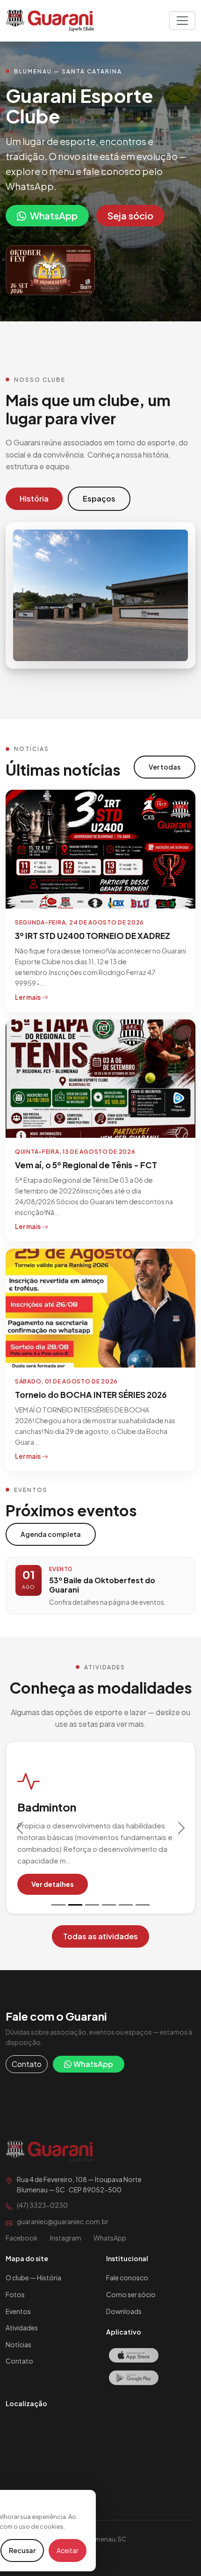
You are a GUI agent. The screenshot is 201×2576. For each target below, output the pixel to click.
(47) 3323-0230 (42, 2205)
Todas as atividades (100, 1936)
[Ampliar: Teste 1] (50, 270)
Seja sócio (130, 215)
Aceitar (68, 2550)
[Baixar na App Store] (133, 2357)
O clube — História (33, 2278)
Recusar (22, 2550)
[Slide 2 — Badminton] (75, 1905)
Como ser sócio (131, 2294)
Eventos (18, 2311)
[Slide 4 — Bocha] (109, 1905)
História (34, 498)
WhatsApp (54, 215)
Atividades (22, 2328)
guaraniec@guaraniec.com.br (63, 2221)
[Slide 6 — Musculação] (143, 1905)
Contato (27, 2064)
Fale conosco (127, 2278)
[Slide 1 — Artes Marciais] (58, 1905)
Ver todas (165, 767)
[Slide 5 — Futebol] (126, 1905)
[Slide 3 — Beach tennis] (92, 1905)
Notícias (18, 2344)
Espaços (99, 498)
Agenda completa (51, 1534)
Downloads (124, 2311)
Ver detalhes (53, 1884)
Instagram (66, 2238)
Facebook (22, 2238)
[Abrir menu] (182, 21)
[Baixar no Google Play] (133, 2379)
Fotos (15, 2294)
